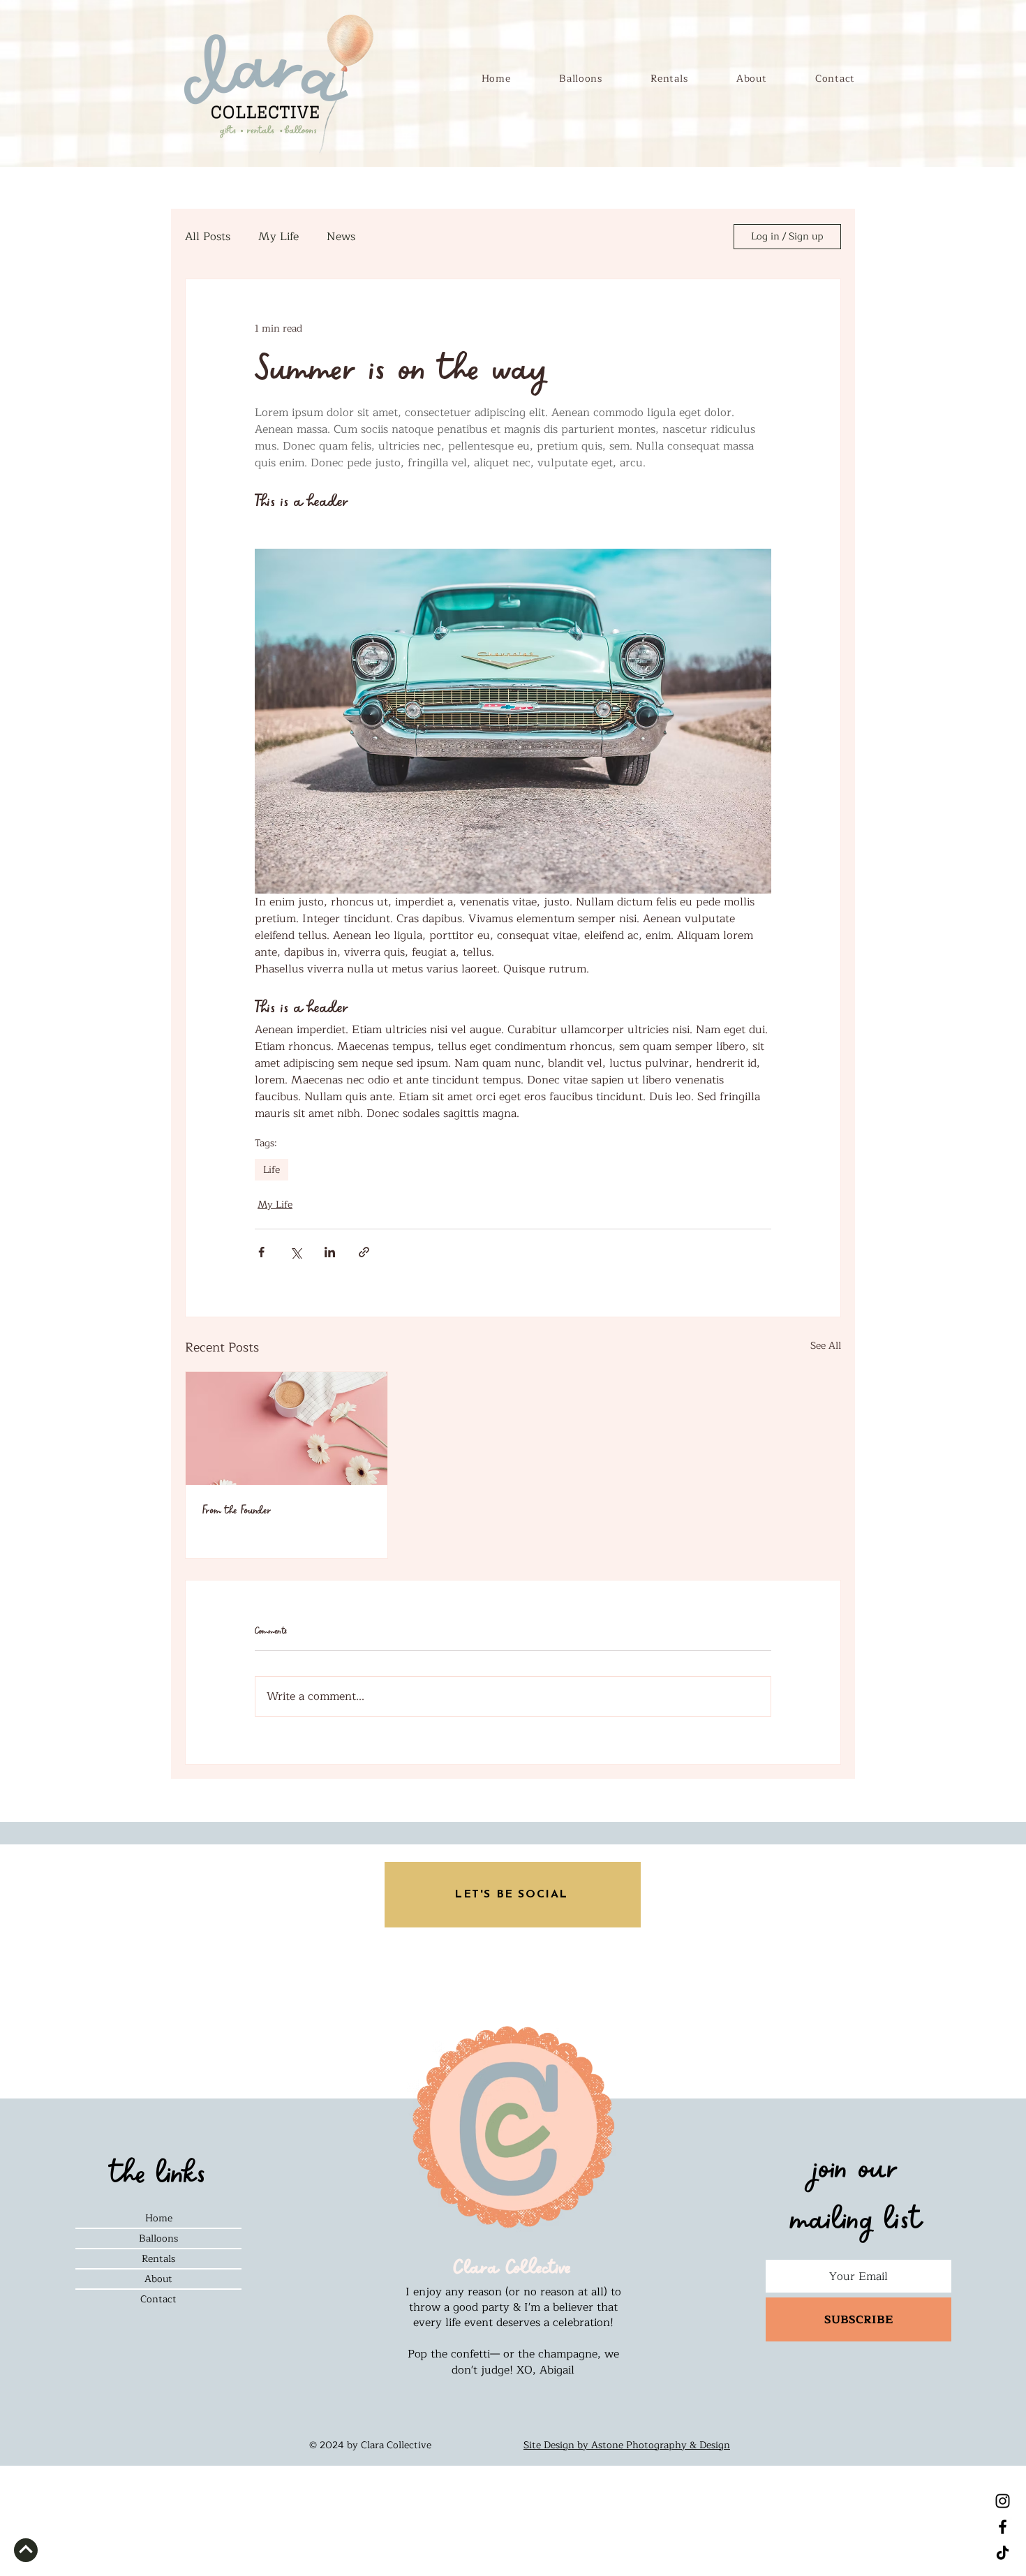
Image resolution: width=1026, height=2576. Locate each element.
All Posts (208, 237)
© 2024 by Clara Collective (370, 2445)
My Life (278, 237)
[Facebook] (1003, 2527)
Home (159, 2218)
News (341, 237)
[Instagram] (1003, 2501)
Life (272, 1170)
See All (826, 1346)
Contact (158, 2299)
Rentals (158, 2259)
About (158, 2279)
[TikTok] (1003, 2553)
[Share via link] (364, 1252)
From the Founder (237, 1510)
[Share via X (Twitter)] (296, 1252)
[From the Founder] (287, 1428)
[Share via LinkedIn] (330, 1252)
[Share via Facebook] (261, 1252)
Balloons (158, 2238)
